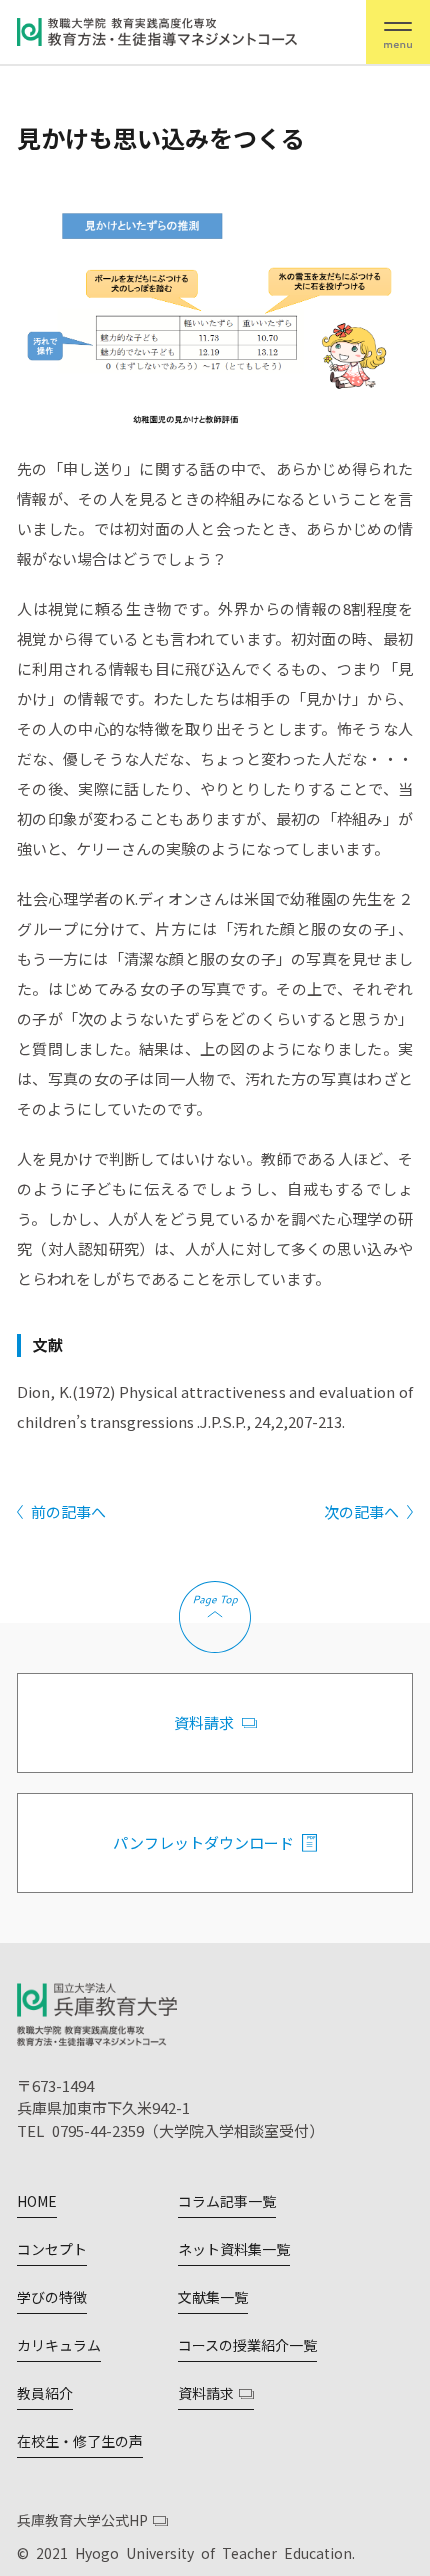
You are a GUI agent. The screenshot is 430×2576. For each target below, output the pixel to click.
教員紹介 (45, 2393)
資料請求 (204, 1722)
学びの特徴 (52, 2297)
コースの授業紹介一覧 (247, 2345)
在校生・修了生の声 (80, 2441)
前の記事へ (68, 1511)
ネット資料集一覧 (234, 2249)
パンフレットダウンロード (203, 1842)
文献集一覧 (213, 2297)
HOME (37, 2201)
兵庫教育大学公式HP (82, 2520)
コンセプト (52, 2249)
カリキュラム (59, 2345)
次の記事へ (361, 1511)
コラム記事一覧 (227, 2201)
